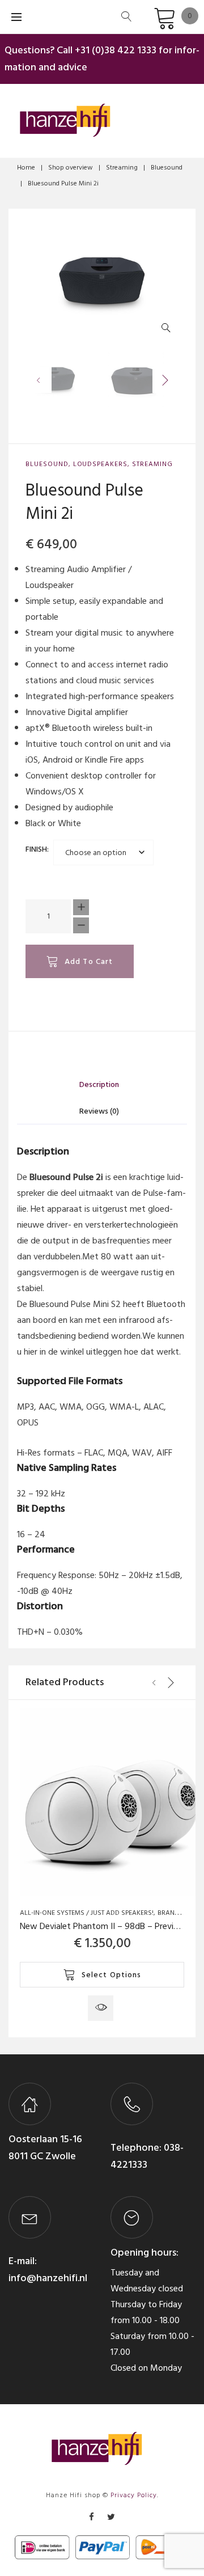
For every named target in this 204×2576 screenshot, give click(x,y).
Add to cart (89, 961)
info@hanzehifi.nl (48, 2278)
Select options (112, 1975)
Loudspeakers (101, 464)
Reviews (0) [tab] (99, 1111)
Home (26, 168)
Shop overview (71, 168)
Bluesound (167, 168)
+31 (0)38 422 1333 (116, 50)
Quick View (101, 2008)
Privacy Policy (134, 2495)
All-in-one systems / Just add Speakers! (87, 1913)
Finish (36, 849)
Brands (170, 1913)
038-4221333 (147, 2156)
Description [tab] (99, 1084)
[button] (169, 330)
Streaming (122, 168)
